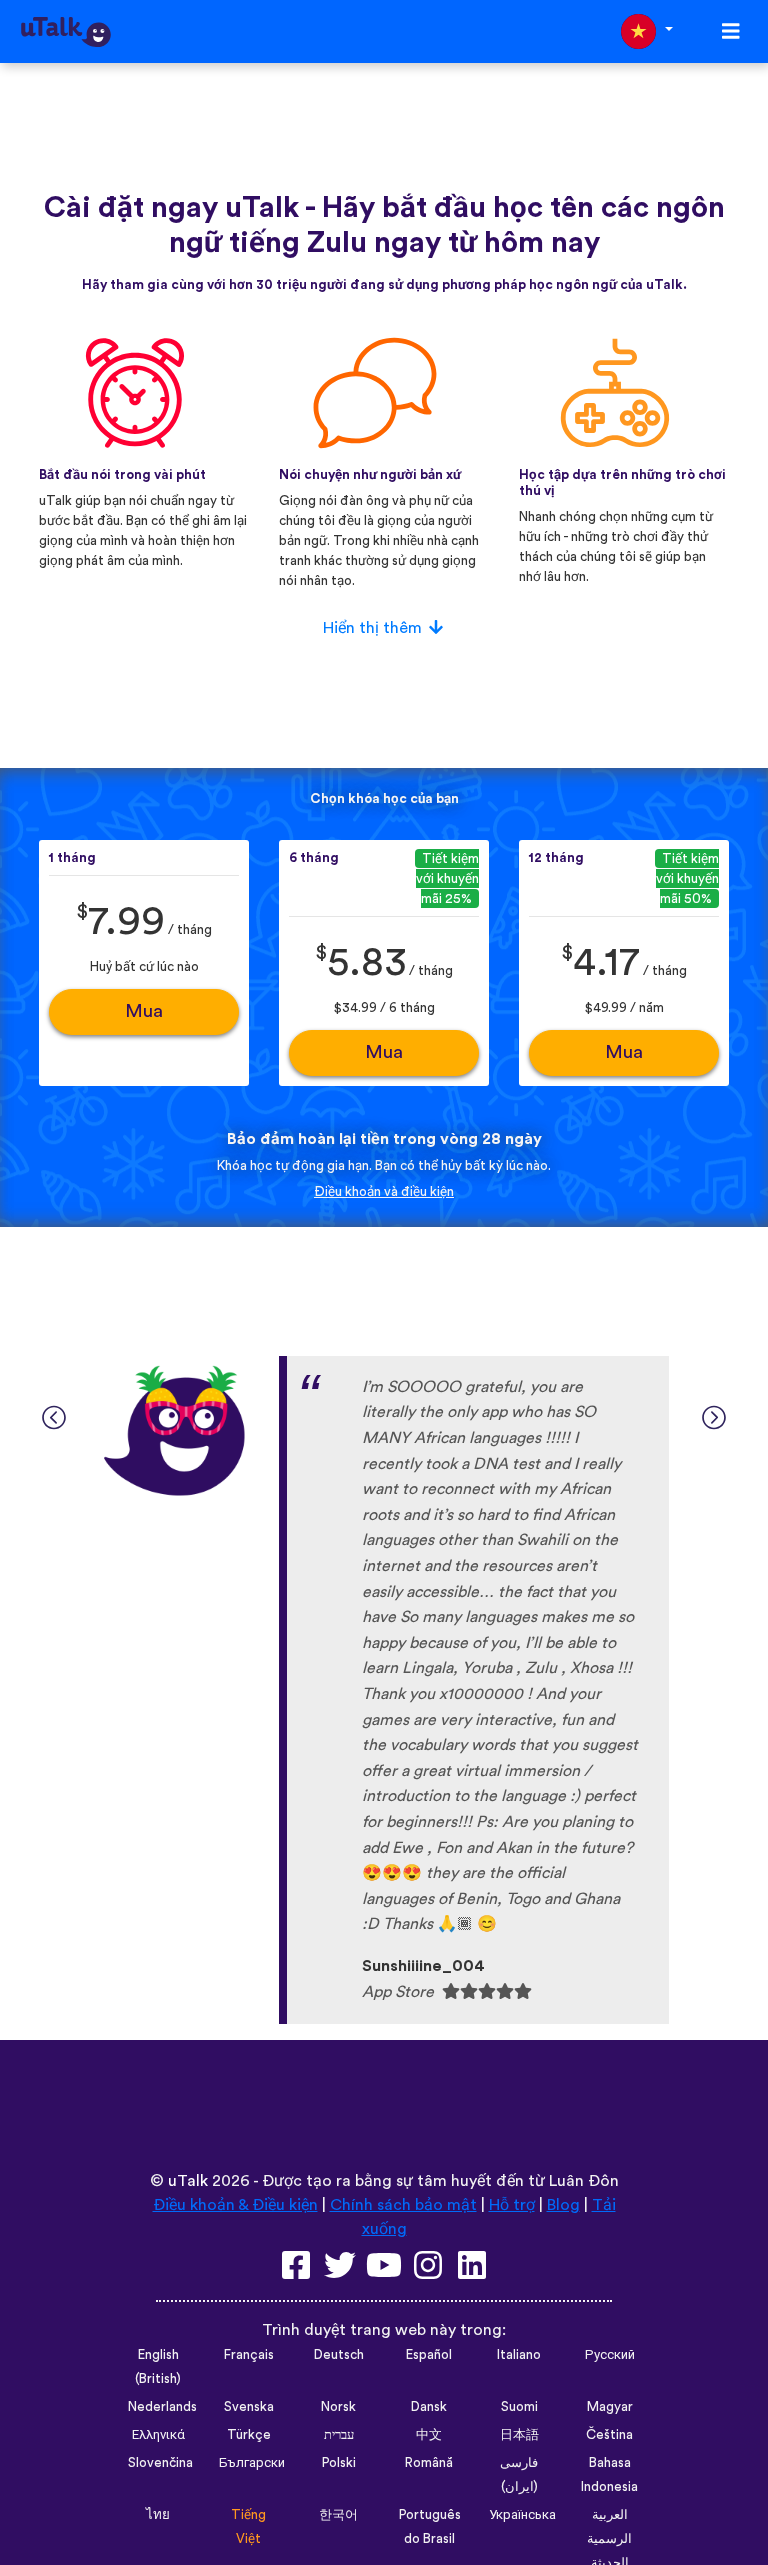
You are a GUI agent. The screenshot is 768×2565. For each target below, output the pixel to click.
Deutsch (339, 2355)
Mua (144, 1011)
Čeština (609, 2435)
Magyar (610, 2407)
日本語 (519, 2435)
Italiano (519, 2355)
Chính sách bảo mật (403, 2205)
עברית (339, 2435)
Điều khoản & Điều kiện (235, 2205)
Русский (610, 2355)
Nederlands (162, 2407)
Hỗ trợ (512, 2205)
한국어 (338, 2515)
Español (429, 2355)
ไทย (158, 2515)
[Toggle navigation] (731, 31)
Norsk (338, 2407)
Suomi (519, 2407)
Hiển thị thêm (372, 628)
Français (249, 2355)
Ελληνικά (158, 2435)
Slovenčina (160, 2463)
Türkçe (249, 2435)
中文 (429, 2435)
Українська (522, 2515)
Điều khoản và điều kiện (384, 1192)
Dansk (429, 2407)
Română (429, 2463)
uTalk (188, 2181)
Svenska (249, 2407)
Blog (563, 2205)
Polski (339, 2463)
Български (252, 2463)
